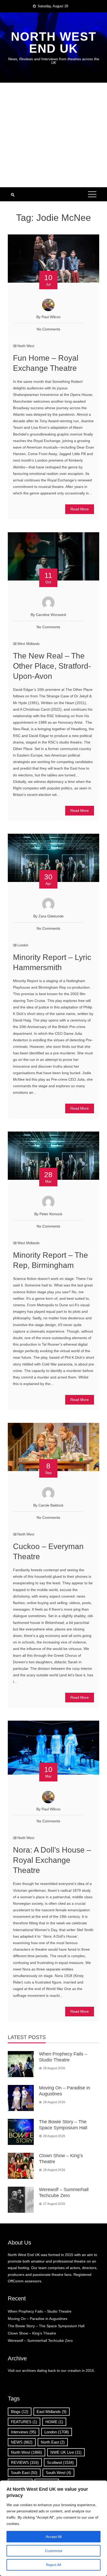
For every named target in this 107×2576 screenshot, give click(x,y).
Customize (54, 2551)
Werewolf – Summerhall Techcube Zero (40, 2341)
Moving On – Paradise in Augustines (38, 2319)
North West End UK (54, 43)
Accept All (54, 2537)
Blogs (20, 2412)
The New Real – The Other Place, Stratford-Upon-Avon (52, 666)
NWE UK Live (66, 2452)
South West (58, 2473)
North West (26, 346)
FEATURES (24, 2422)
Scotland (60, 2462)
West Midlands (29, 644)
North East (53, 2442)
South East (24, 2473)
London (23, 945)
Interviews (24, 2432)
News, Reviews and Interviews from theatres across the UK (54, 61)
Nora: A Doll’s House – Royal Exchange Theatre (52, 1860)
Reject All (53, 2565)
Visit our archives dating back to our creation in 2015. (51, 2371)
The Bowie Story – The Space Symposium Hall (46, 2326)
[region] (53, 2528)
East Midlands (52, 2412)
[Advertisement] (53, 135)
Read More (80, 509)
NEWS (22, 2442)
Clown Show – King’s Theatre (32, 2333)
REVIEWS (25, 2462)
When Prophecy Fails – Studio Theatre (40, 2311)
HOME (54, 2422)
